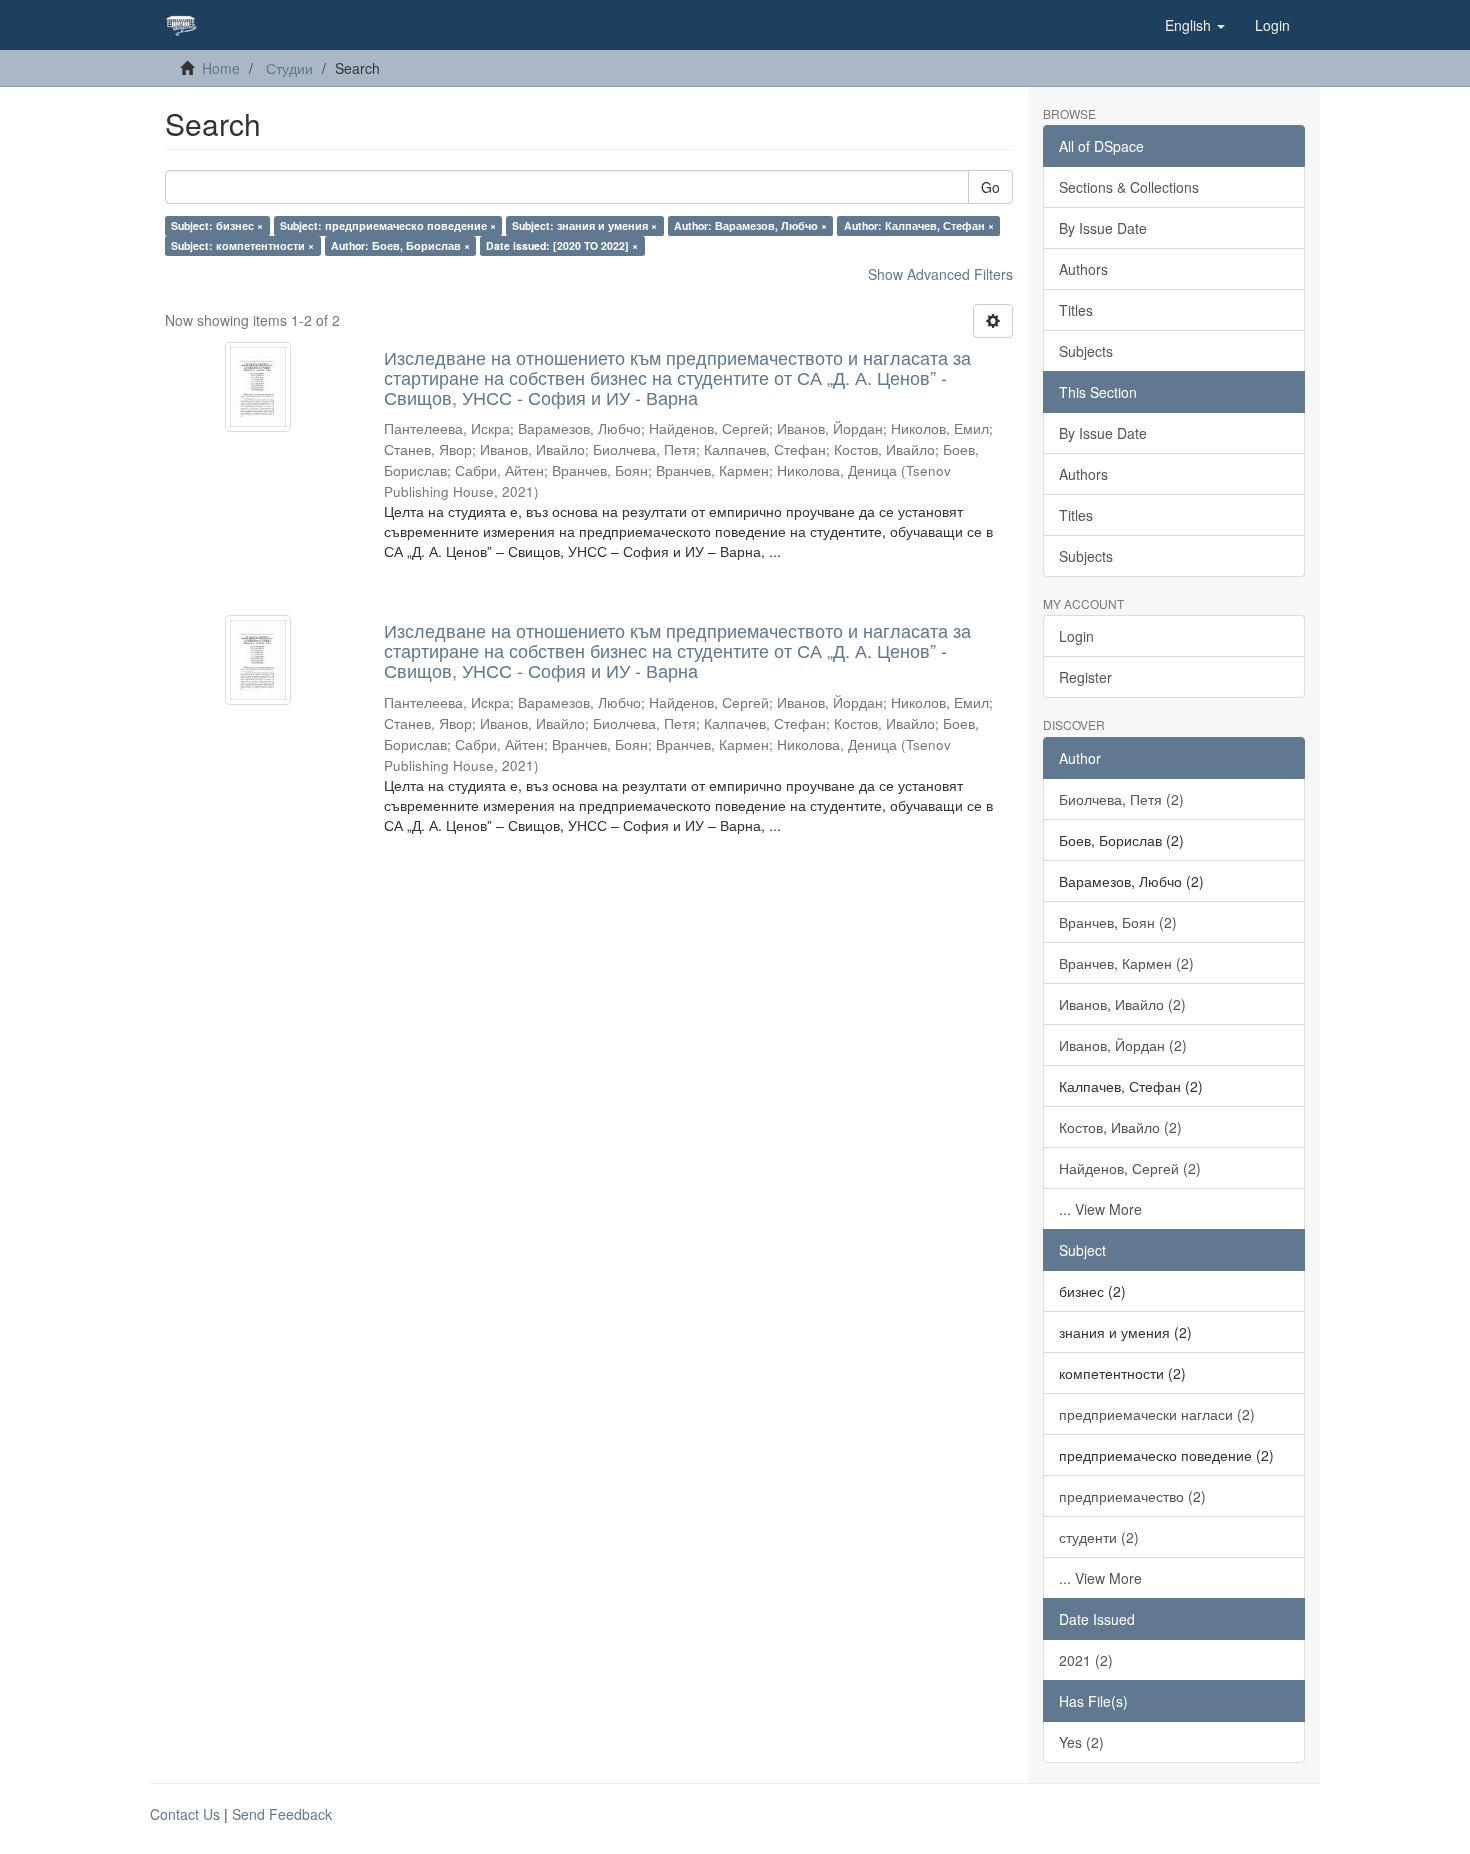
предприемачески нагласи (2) (1157, 1414)
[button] (1195, 25)
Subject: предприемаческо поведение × (388, 225)
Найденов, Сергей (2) (1130, 1168)
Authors (1083, 269)
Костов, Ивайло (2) (1120, 1127)
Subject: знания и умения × (584, 225)
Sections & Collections (1129, 187)
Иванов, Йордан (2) (1123, 1045)
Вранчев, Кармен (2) (1126, 963)
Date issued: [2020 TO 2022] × (562, 245)
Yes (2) (1081, 1742)
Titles (1076, 310)
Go (990, 187)
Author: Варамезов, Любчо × (750, 225)
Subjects (1086, 351)
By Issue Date (1103, 228)
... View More (1100, 1209)
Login (1076, 636)
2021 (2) (1086, 1660)
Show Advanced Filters (940, 274)
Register (1085, 677)
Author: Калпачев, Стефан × (919, 225)
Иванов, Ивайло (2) (1122, 1004)
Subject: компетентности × (242, 245)
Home (221, 68)
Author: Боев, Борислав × (400, 245)
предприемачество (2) (1132, 1496)
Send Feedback (282, 1814)
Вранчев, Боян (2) (1118, 922)
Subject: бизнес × (217, 225)
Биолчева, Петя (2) (1121, 799)
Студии (289, 68)
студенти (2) (1099, 1537)
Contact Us (185, 1814)
